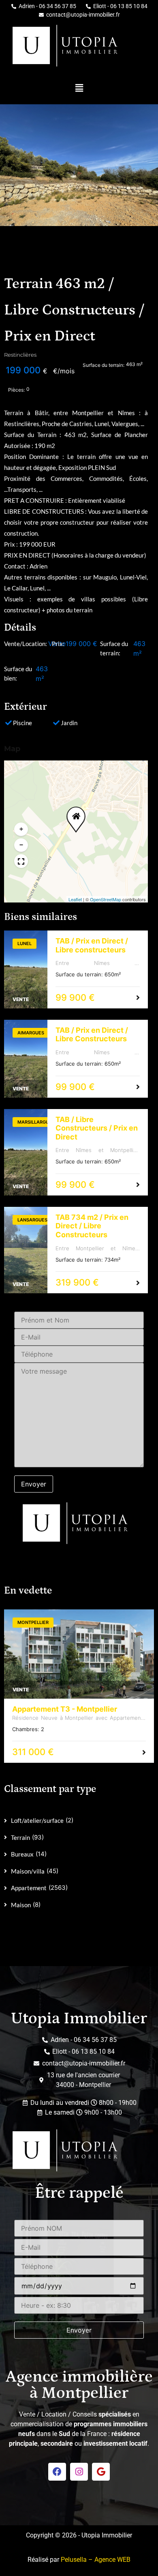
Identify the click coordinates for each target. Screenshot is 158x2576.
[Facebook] (57, 2472)
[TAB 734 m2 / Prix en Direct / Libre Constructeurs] (26, 1250)
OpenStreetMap (106, 899)
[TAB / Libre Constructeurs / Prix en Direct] (26, 1152)
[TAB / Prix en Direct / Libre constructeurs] (26, 969)
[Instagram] (79, 2472)
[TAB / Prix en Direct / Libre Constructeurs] (26, 1059)
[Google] (101, 2472)
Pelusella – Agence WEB (96, 2560)
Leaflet (75, 899)
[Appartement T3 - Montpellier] (79, 1654)
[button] (79, 88)
